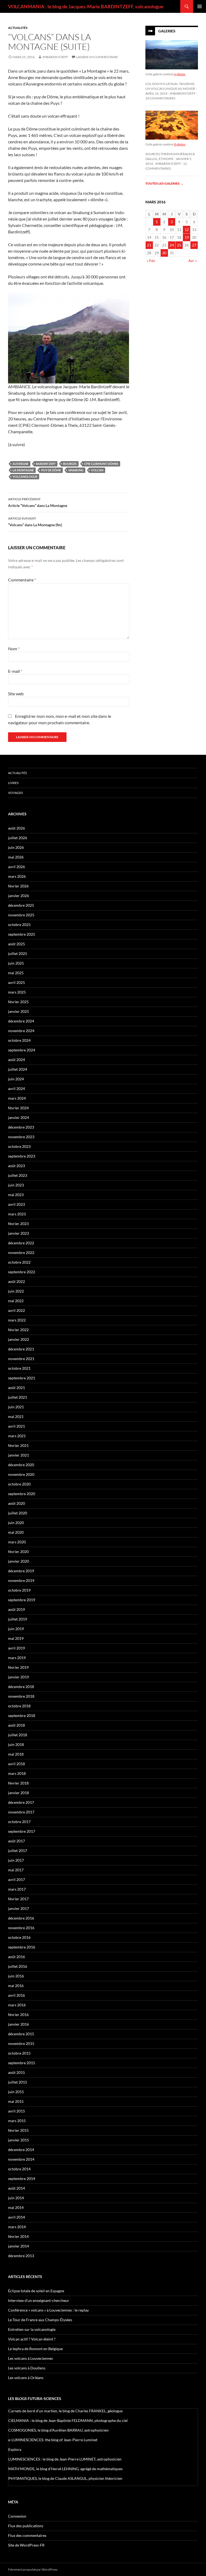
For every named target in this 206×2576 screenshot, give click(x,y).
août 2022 (16, 1281)
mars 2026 (17, 876)
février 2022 (18, 1330)
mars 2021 (17, 1436)
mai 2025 (16, 973)
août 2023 (16, 1166)
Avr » (192, 261)
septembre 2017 (22, 1831)
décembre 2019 (21, 1571)
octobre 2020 (19, 1484)
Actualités (18, 28)
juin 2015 (16, 2092)
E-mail (15, 671)
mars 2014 (17, 2227)
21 (149, 245)
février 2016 (18, 2015)
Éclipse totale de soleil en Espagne (36, 2291)
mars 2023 (17, 1214)
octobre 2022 (19, 1262)
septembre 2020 (22, 1494)
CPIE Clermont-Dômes (101, 464)
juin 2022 (16, 1291)
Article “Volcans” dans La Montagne (38, 502)
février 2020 (18, 1552)
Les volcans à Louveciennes (30, 2358)
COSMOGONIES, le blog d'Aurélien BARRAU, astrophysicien (58, 2430)
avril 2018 (16, 1764)
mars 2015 (17, 2121)
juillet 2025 (18, 953)
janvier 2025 (19, 1011)
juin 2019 (16, 1629)
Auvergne (21, 464)
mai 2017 (16, 1870)
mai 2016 (16, 1986)
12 (187, 229)
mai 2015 (16, 2101)
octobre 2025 (19, 925)
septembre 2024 (22, 1050)
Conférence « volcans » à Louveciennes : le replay (48, 2310)
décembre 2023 (21, 1127)
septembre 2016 (22, 1947)
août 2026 (16, 828)
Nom (14, 649)
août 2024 (16, 1060)
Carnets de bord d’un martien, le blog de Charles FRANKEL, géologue (65, 2411)
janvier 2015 (19, 2140)
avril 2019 (16, 1648)
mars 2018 (17, 1773)
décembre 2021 (21, 1349)
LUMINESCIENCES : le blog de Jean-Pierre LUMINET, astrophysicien (65, 2459)
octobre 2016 (19, 1937)
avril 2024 (16, 1089)
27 (194, 245)
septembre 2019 (22, 1600)
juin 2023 (16, 1185)
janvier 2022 (19, 1339)
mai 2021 (16, 1416)
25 (179, 245)
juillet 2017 (18, 1851)
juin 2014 (16, 2198)
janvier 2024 (19, 1117)
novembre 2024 (21, 1031)
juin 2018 (16, 1744)
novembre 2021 (21, 1359)
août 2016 (16, 1957)
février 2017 (18, 1899)
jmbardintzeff (55, 57)
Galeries (167, 31)
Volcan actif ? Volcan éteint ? (32, 2339)
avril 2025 (16, 982)
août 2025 (16, 944)
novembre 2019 (21, 1580)
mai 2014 (16, 2207)
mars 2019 (17, 1658)
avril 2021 (16, 1426)
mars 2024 (17, 1098)
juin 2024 (16, 1079)
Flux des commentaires (27, 2535)
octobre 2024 (19, 1040)
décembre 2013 (21, 2256)
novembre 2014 (21, 2159)
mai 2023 (16, 1195)
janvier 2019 (19, 1677)
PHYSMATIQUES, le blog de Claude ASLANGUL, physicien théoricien (65, 2478)
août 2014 (16, 2188)
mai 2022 (16, 1301)
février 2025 (18, 1002)
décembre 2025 (21, 905)
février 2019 (18, 1667)
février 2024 (18, 1108)
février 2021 (18, 1445)
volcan (97, 470)
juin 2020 (16, 1523)
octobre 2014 (19, 2169)
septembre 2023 (22, 1156)
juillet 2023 (18, 1175)
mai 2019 (16, 1638)
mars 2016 (17, 2005)
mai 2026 (16, 857)
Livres (13, 783)
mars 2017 (17, 1889)
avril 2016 (16, 1995)
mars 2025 (17, 992)
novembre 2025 (21, 915)
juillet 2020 (18, 1513)
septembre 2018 (22, 1716)
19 (187, 237)
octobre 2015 (19, 2053)
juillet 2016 (18, 1966)
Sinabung (76, 470)
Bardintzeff (46, 464)
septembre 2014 (22, 2179)
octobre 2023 (19, 1146)
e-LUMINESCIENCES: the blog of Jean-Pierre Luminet (53, 2440)
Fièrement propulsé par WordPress (33, 2569)
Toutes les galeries (164, 183)
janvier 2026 (19, 896)
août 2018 (16, 1725)
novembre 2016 (21, 1928)
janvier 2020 (19, 1561)
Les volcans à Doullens (27, 2368)
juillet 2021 (18, 1397)
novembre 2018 (21, 1696)
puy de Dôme (51, 470)
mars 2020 (17, 1542)
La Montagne (23, 470)
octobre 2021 (19, 1368)
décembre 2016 (21, 1918)
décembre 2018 (21, 1687)
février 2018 (18, 1783)
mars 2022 (17, 1320)
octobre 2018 (19, 1706)
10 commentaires (160, 98)
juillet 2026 (18, 838)
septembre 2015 (22, 2063)
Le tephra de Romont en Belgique (35, 2349)
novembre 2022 (21, 1252)
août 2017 (16, 1841)
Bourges (70, 464)
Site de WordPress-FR (26, 2545)
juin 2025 (16, 963)
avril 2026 (16, 867)
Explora (15, 2449)
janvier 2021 (19, 1455)
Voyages (15, 793)
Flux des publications (26, 2526)
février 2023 (18, 1224)
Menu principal (200, 6)
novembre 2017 (21, 1812)
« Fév (151, 261)
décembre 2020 (21, 1465)
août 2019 (16, 1609)
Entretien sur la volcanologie (32, 2329)
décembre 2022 (21, 1243)
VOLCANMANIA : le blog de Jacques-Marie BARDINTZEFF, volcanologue (86, 6)
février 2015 (18, 2130)
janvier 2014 (19, 2246)
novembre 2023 (21, 1137)
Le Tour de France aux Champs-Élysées (40, 2320)
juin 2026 (16, 847)
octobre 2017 (19, 1822)
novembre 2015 (21, 2043)
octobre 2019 (19, 1590)
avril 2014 (16, 2217)
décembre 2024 (21, 1021)
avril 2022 (16, 1310)
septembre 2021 (22, 1378)
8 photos (180, 144)
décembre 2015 (21, 2034)
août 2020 (16, 1503)
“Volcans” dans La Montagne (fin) (35, 522)
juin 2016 (16, 1976)
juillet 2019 (18, 1619)
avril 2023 (16, 1204)
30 (164, 253)
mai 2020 (16, 1532)
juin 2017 (16, 1860)
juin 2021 (16, 1407)
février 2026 (18, 886)
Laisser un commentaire (97, 57)
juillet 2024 (18, 1069)
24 (172, 245)
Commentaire (22, 580)
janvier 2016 (19, 2024)
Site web (16, 694)
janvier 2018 (19, 1793)
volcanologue (25, 477)
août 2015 (16, 2072)
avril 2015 (16, 2111)
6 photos (180, 74)
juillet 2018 (18, 1735)
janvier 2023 (19, 1233)
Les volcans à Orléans (26, 2378)
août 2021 (16, 1388)
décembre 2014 (21, 2150)
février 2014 (18, 2236)
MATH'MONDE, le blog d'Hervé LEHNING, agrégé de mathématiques (65, 2469)
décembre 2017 (21, 1802)
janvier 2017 (19, 1908)
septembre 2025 (22, 934)
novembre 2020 (21, 1474)
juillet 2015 (18, 2082)
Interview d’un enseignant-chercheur (39, 2300)
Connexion (17, 2516)
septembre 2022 (22, 1272)
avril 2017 (16, 1879)
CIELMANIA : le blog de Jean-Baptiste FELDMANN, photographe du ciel (68, 2420)
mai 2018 (16, 1754)
